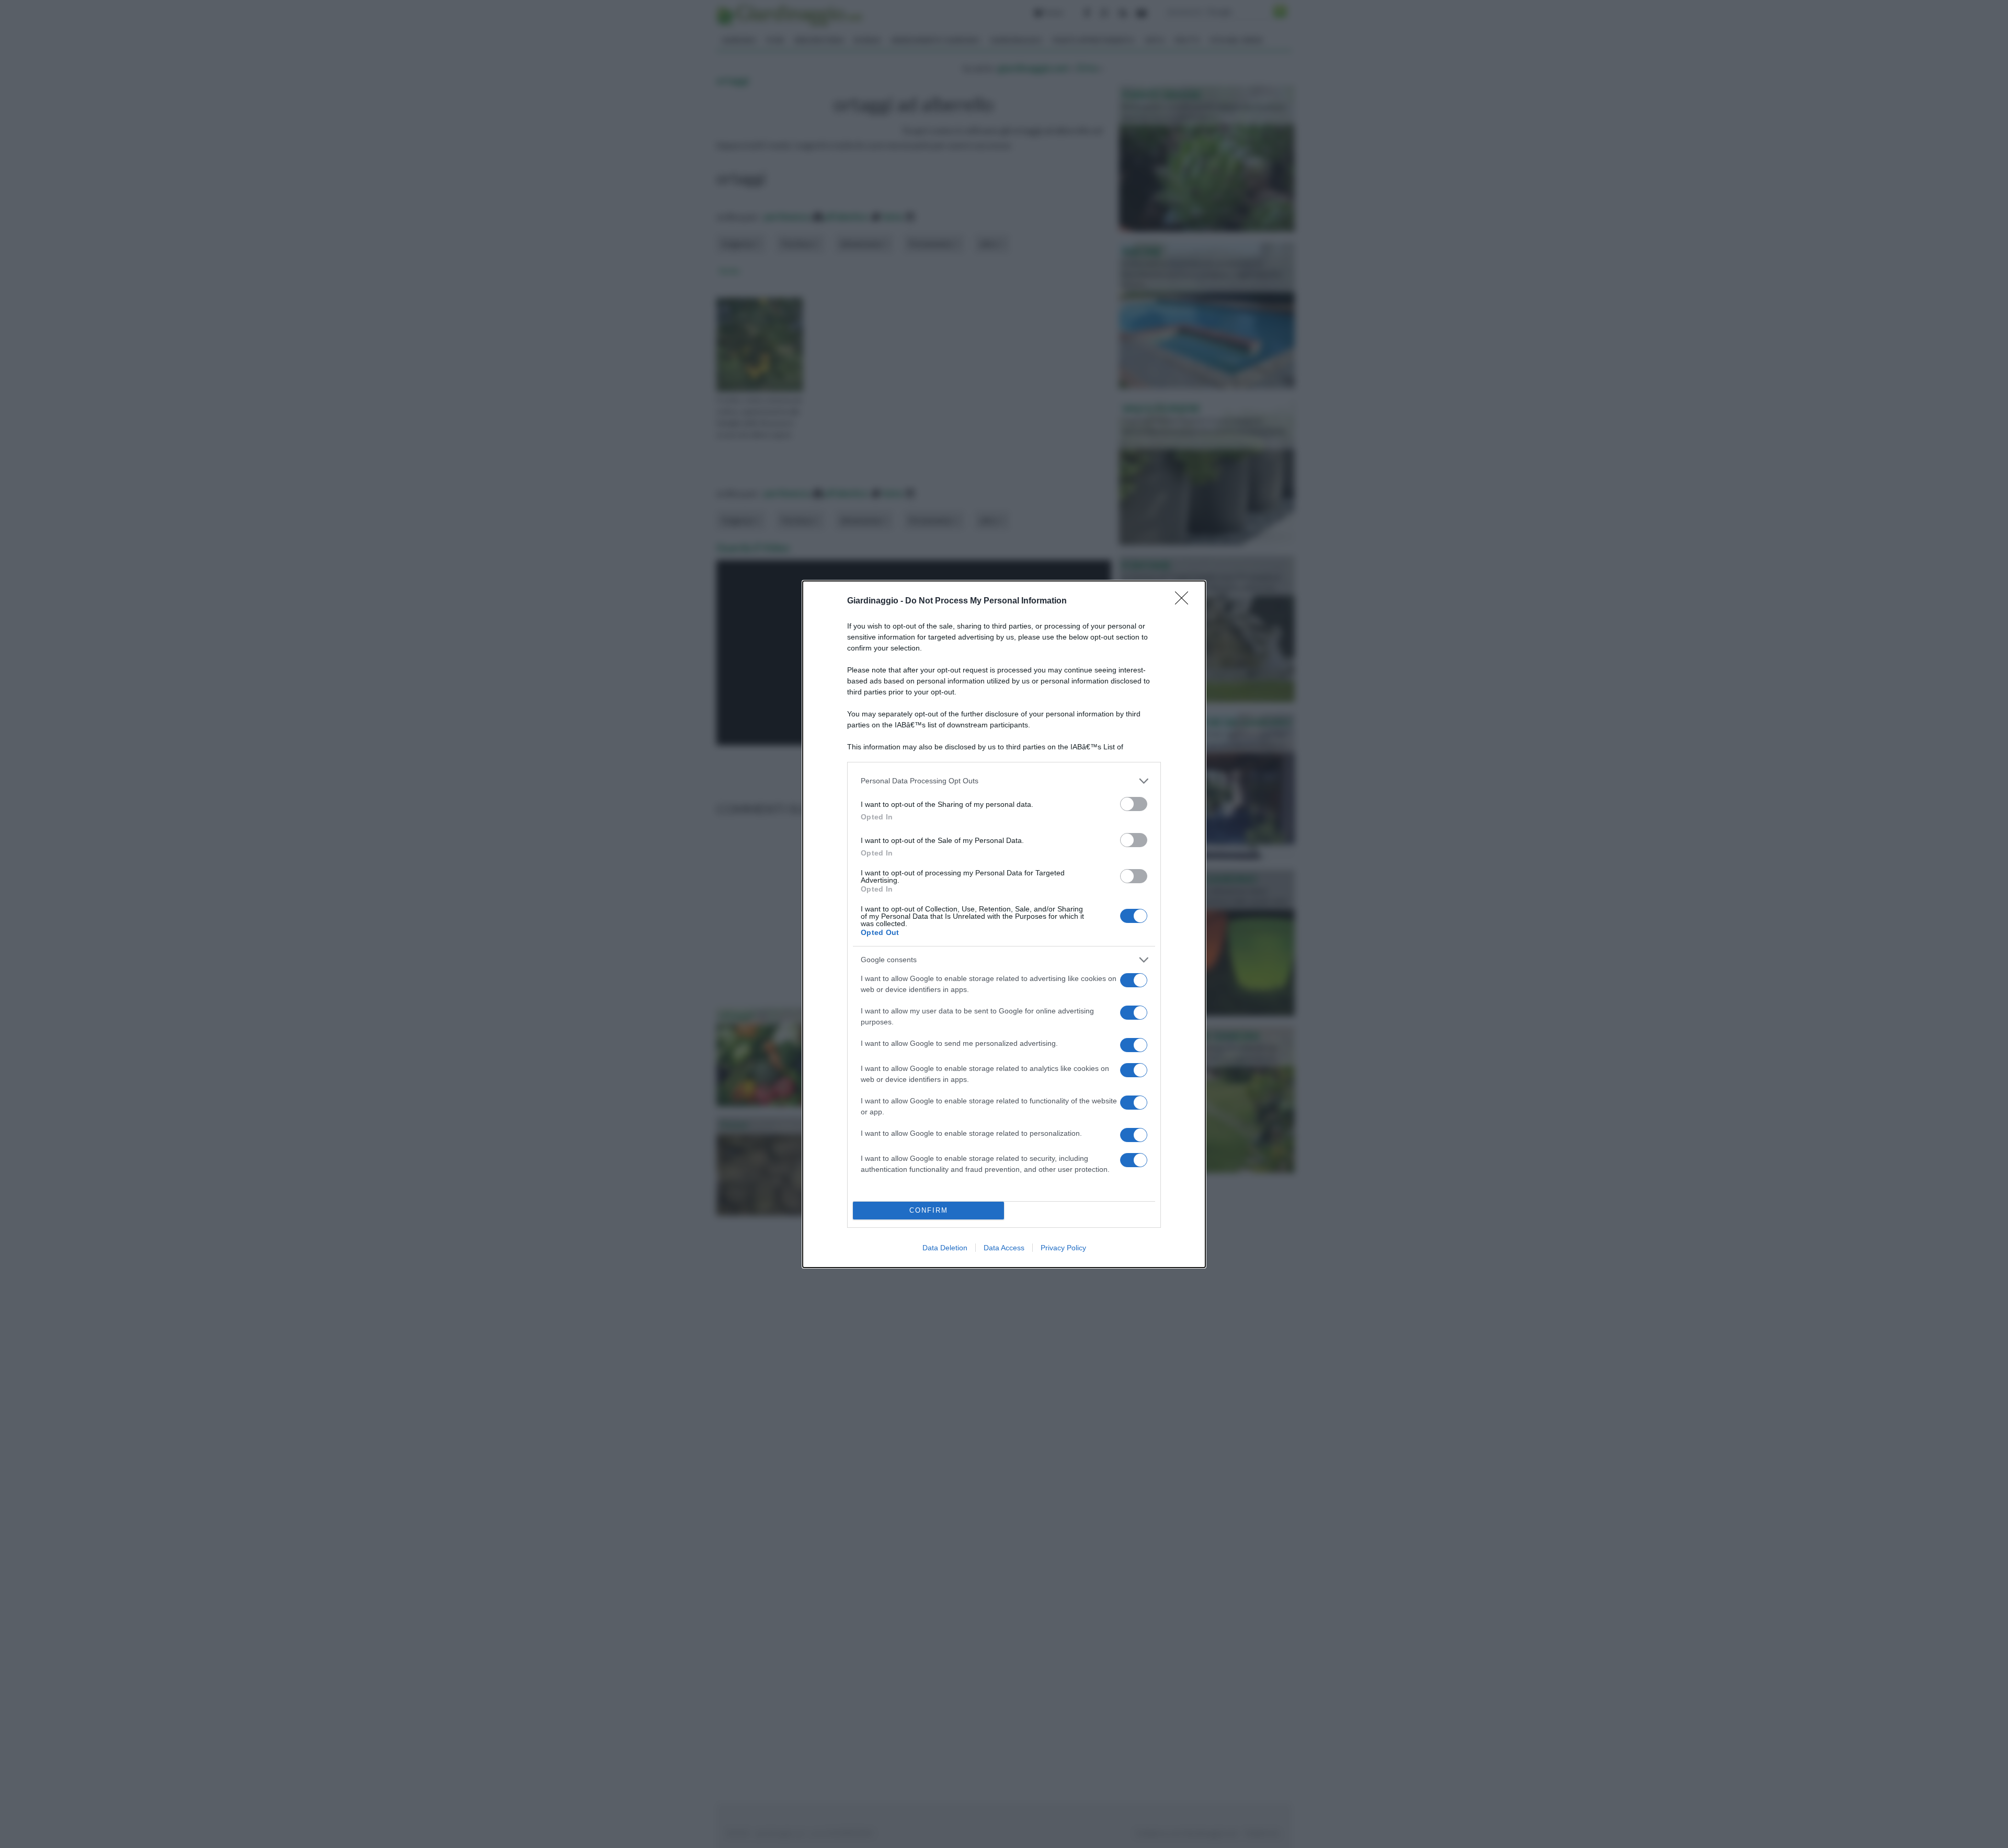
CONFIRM (929, 1210)
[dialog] (1004, 924)
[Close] (1185, 601)
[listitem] (1004, 781)
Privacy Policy (1063, 1248)
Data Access (1004, 1248)
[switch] (1134, 804)
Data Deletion (945, 1248)
